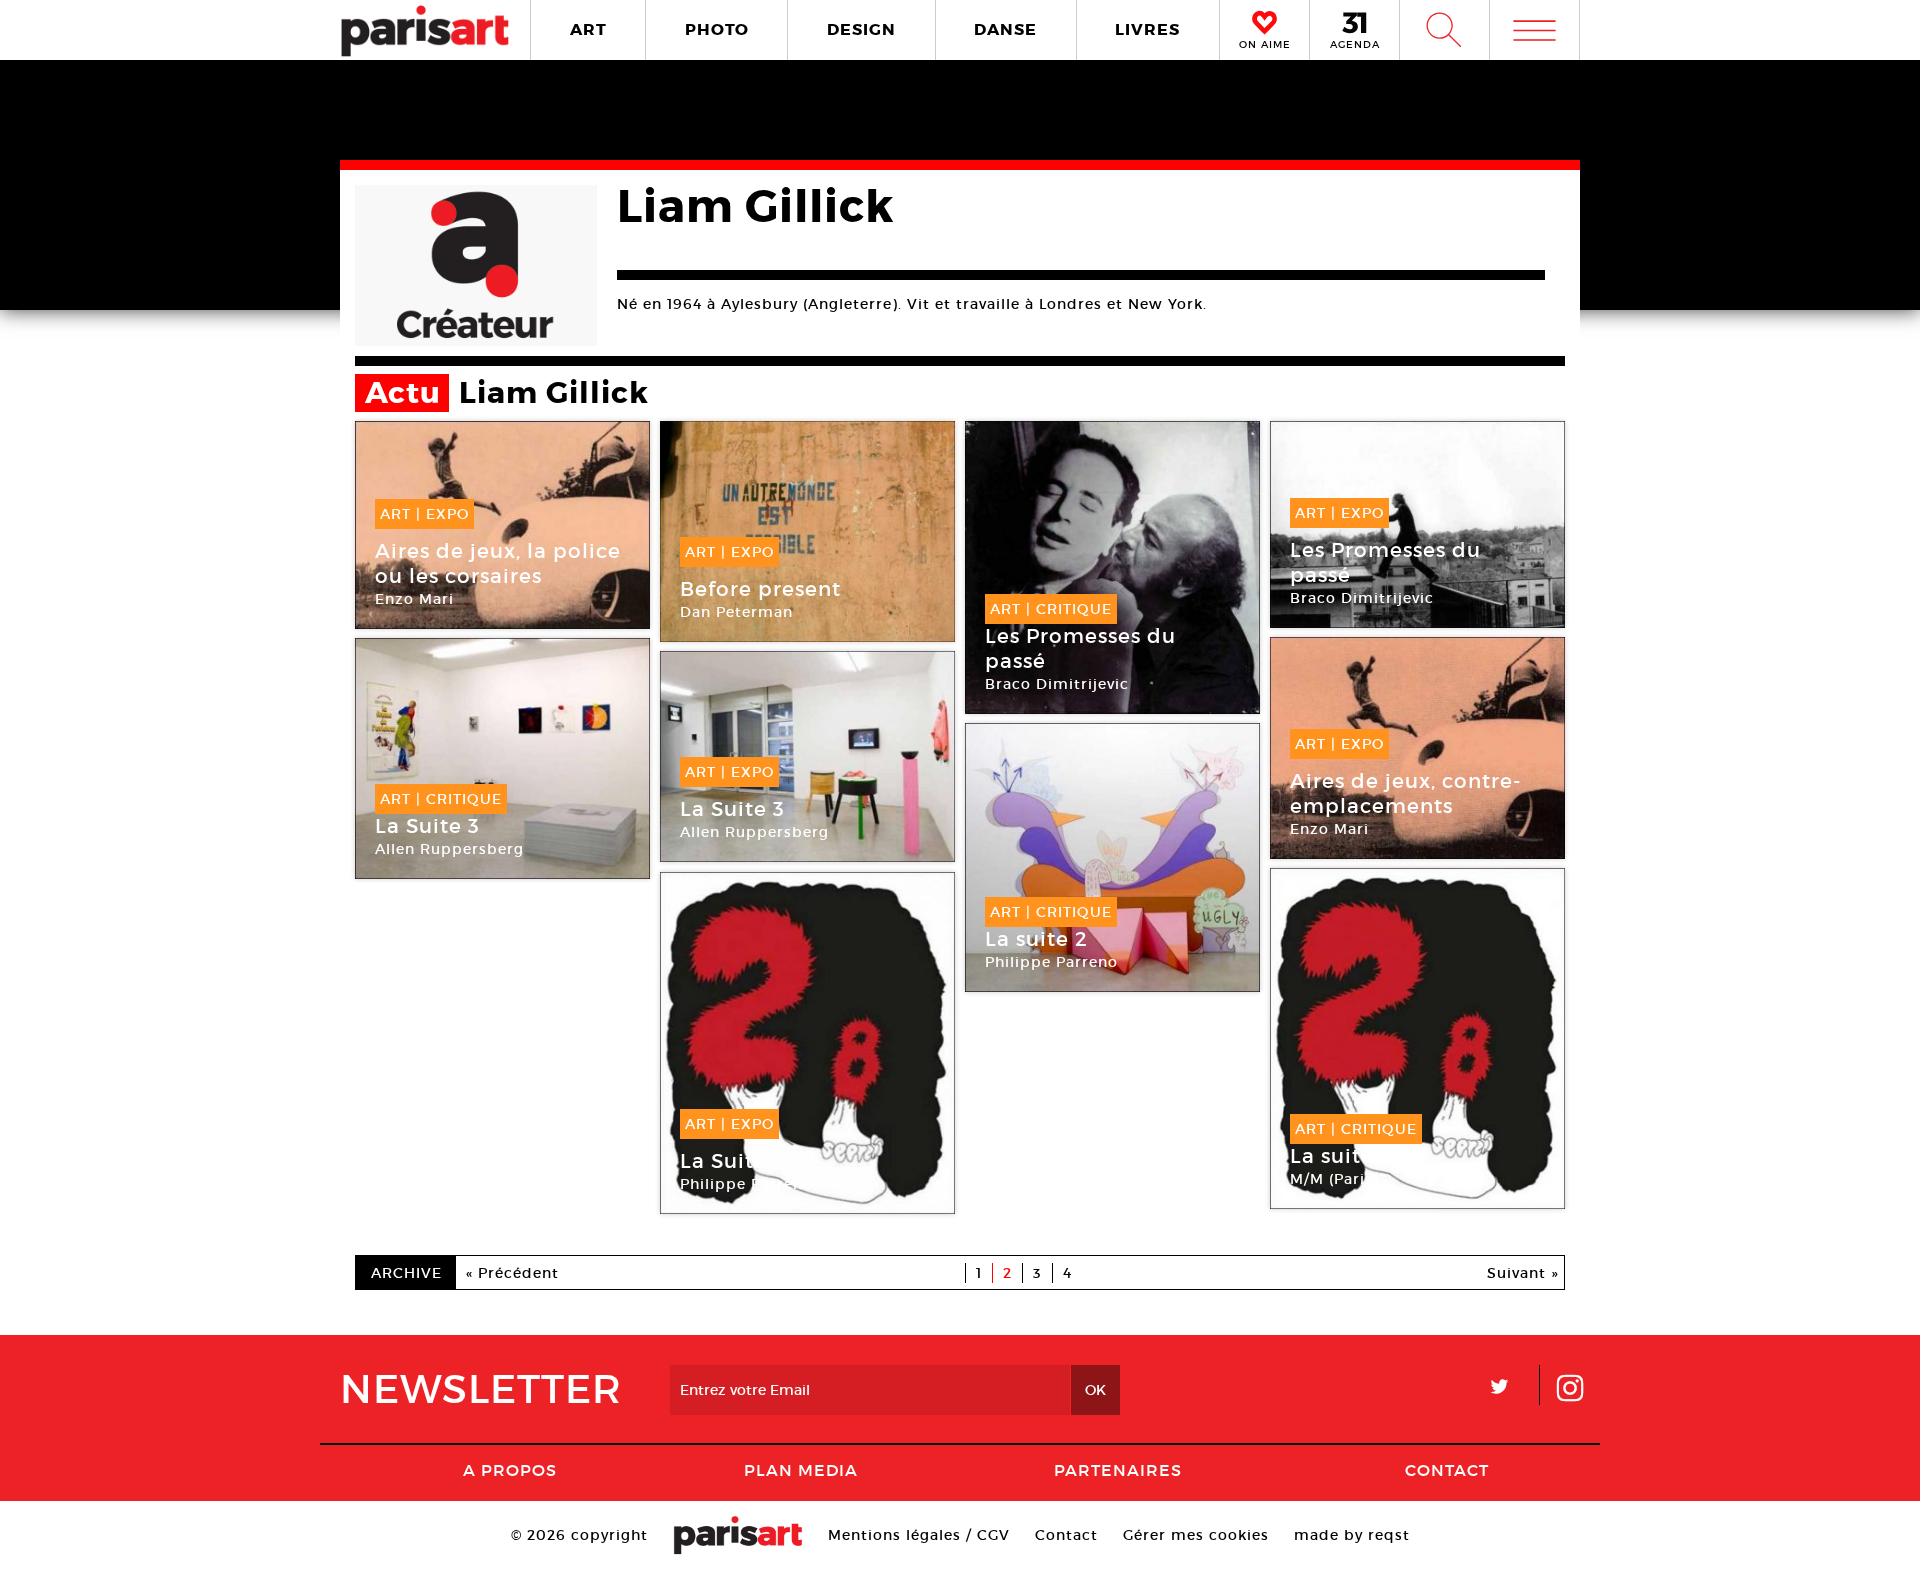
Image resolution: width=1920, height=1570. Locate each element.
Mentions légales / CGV (919, 1535)
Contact (1447, 1470)
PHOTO (717, 29)
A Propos (510, 1470)
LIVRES (1147, 29)
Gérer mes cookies (1196, 1535)
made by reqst (1352, 1535)
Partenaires (1118, 1470)
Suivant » (1523, 1273)
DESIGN (861, 29)
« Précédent (512, 1273)
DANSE (1005, 29)
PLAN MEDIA (801, 1470)
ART (588, 29)
